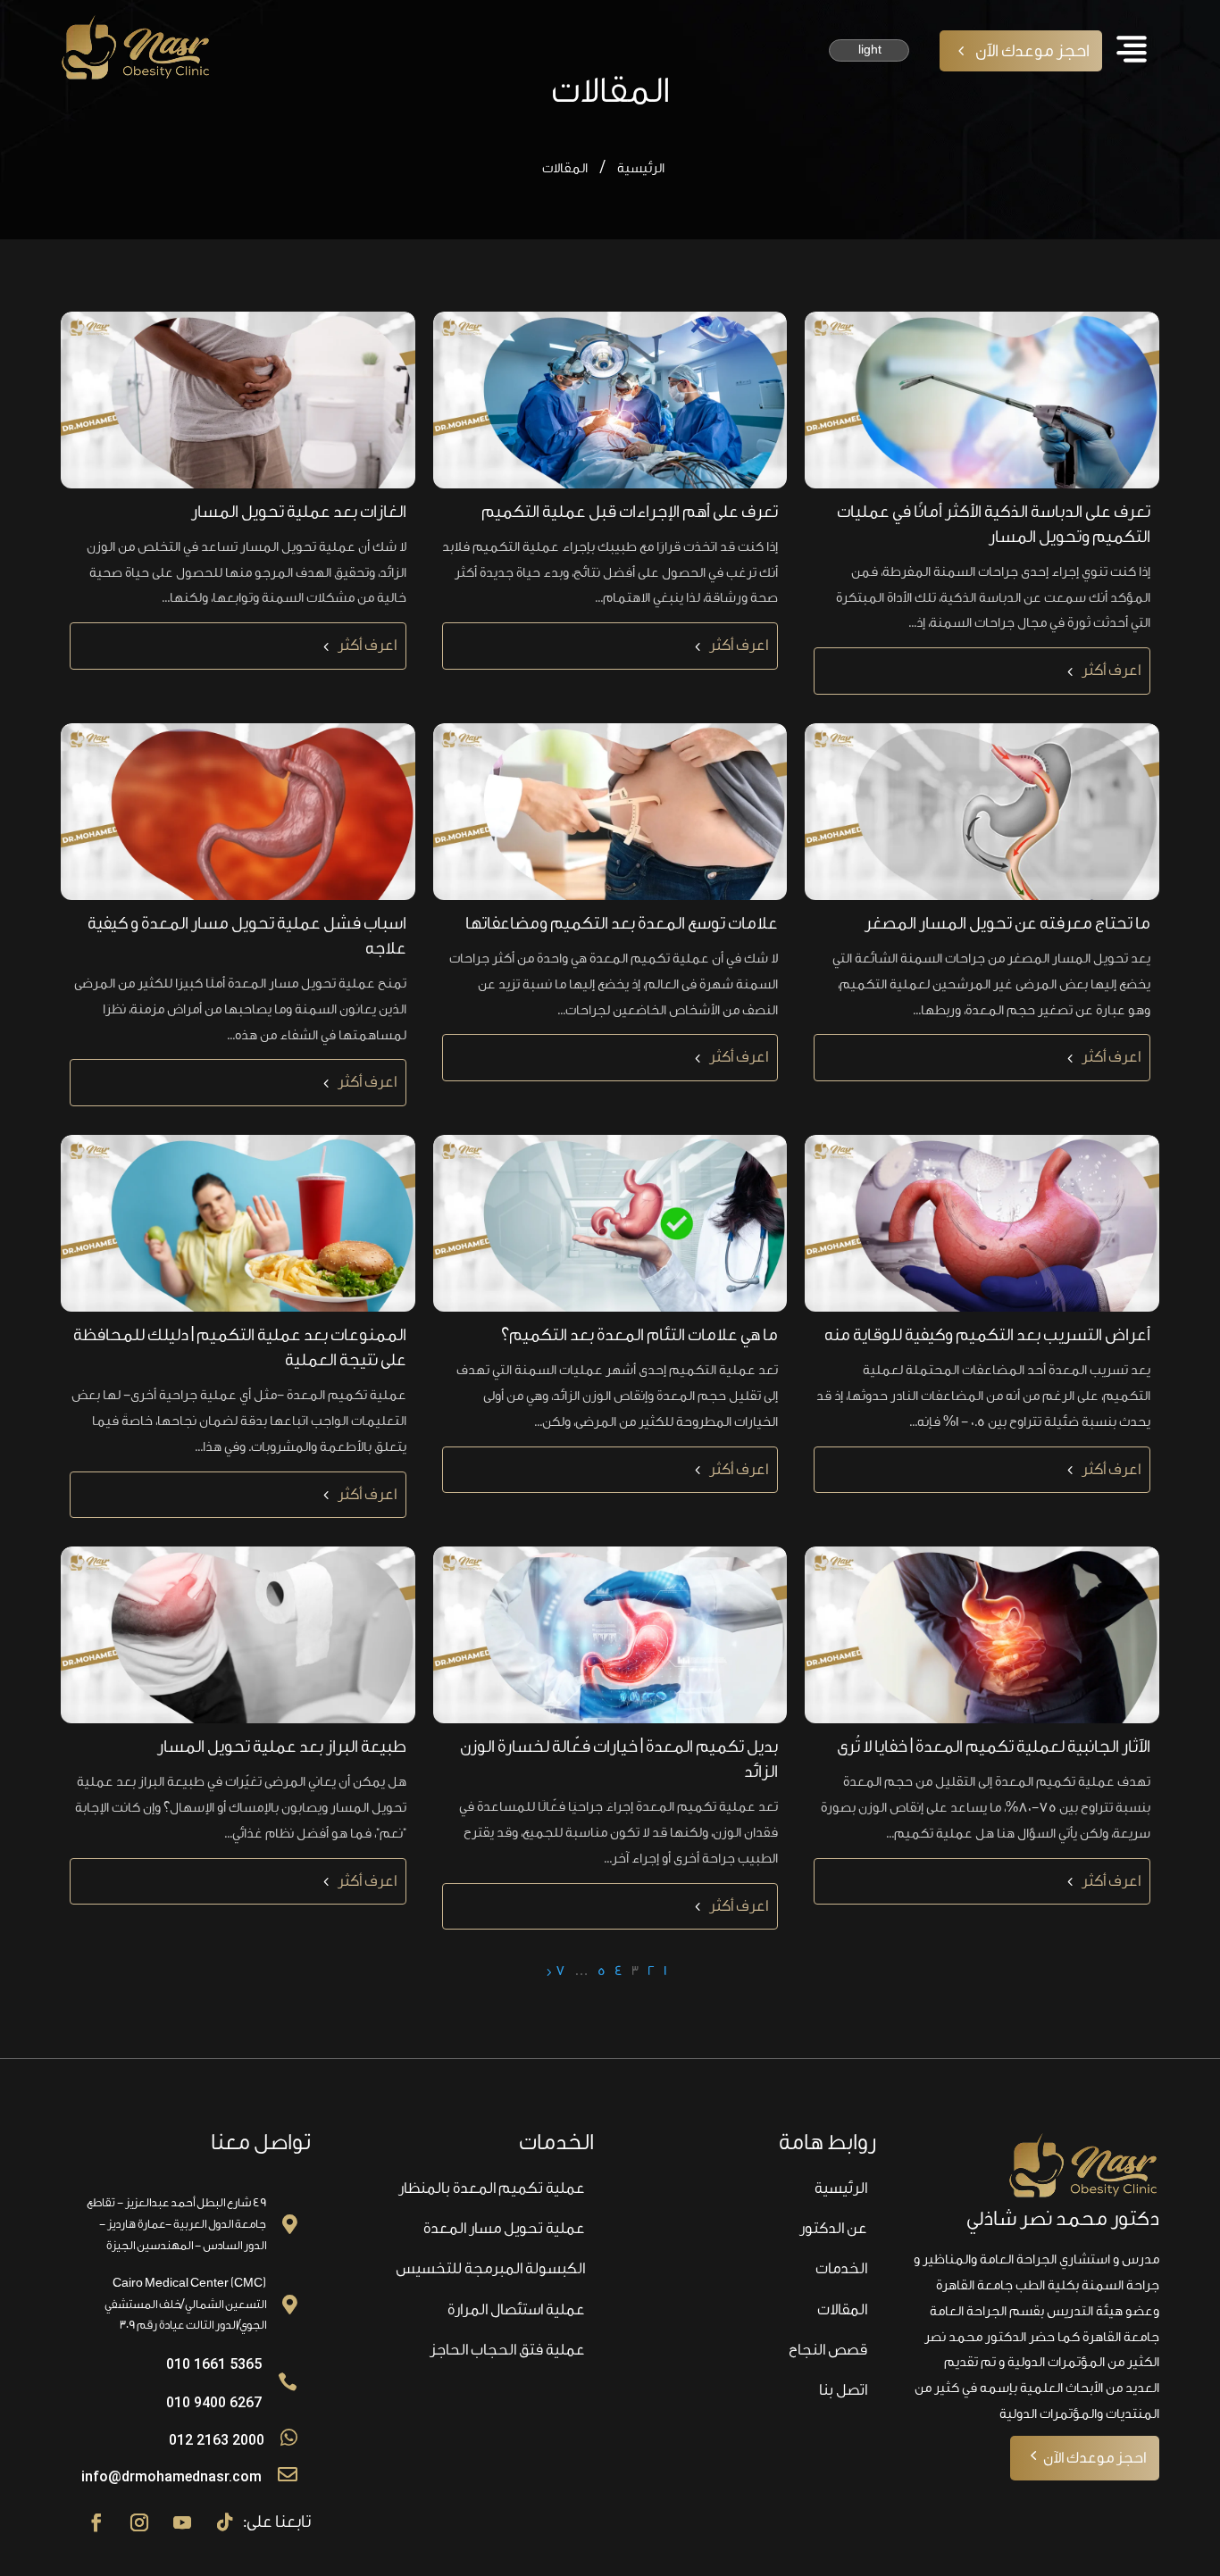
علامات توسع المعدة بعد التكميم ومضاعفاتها (622, 923)
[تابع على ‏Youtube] (182, 2522)
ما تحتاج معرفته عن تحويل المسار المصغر (1007, 923)
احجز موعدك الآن (1032, 51)
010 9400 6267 (214, 2402)
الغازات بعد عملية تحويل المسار (299, 512)
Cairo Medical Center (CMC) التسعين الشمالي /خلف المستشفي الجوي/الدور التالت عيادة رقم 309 (185, 2304)
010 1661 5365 (214, 2364)
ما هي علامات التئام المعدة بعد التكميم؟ (639, 1335)
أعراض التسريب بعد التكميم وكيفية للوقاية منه (987, 1335)
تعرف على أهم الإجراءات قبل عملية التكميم (630, 512)
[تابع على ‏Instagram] (139, 2522)
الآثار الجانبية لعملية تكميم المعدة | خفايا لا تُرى (994, 1747)
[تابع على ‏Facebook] (96, 2522)
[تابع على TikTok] (225, 2522)
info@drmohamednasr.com (171, 2476)
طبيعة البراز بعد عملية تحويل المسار (282, 1747)
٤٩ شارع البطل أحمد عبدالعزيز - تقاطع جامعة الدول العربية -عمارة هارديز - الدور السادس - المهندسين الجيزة (176, 2224)
